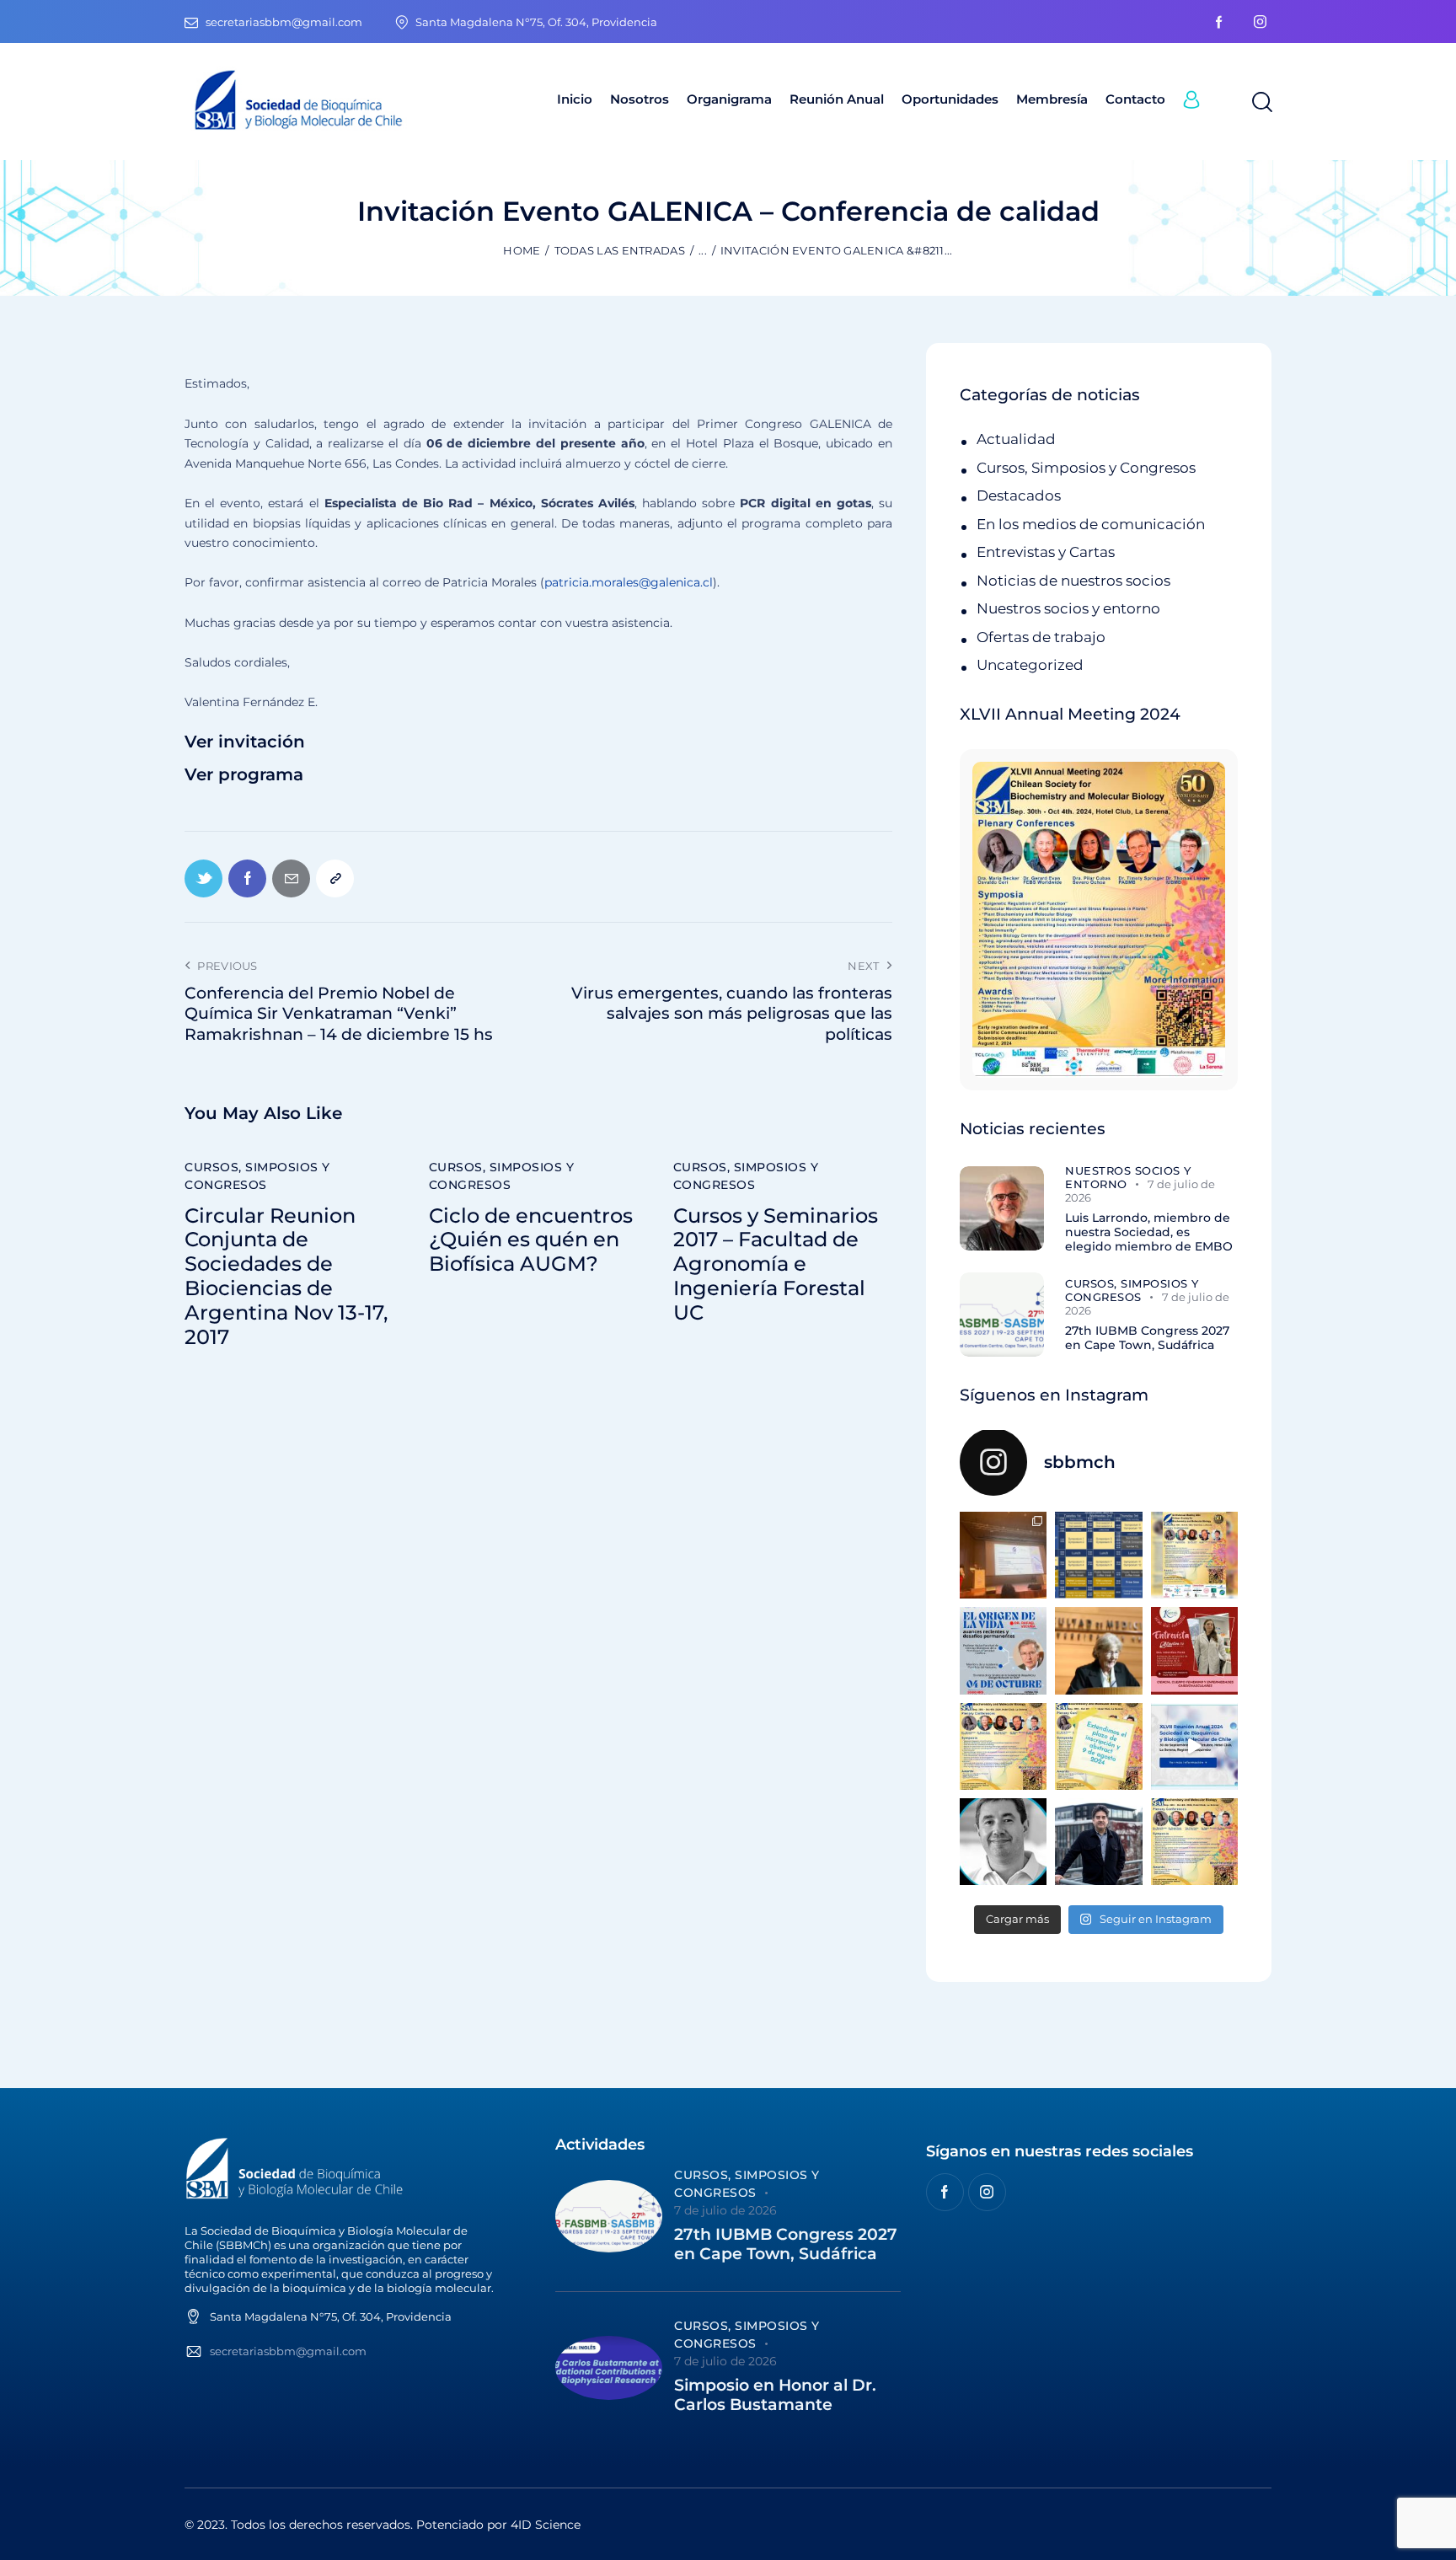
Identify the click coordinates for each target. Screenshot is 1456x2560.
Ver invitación (245, 742)
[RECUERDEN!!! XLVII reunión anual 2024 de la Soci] (1003, 1746)
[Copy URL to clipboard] (335, 878)
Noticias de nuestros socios (1073, 581)
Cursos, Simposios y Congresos (257, 1176)
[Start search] (1261, 103)
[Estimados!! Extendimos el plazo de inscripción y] (1098, 1746)
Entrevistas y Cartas (1046, 552)
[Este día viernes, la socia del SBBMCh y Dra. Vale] (1194, 1650)
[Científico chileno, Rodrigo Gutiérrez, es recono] (1098, 1842)
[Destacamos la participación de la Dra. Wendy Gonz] (1003, 1555)
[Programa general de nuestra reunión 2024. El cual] (1098, 1555)
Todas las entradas (620, 250)
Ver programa (244, 775)
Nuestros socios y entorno (1068, 608)
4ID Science (546, 2525)
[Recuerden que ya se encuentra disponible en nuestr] (1194, 1746)
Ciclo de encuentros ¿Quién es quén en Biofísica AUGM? (531, 1240)
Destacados (1019, 495)
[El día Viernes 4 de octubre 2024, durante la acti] (1003, 1650)
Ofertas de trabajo (1041, 637)
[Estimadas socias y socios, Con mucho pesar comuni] (1098, 1650)
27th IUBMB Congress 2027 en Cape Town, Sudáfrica (1147, 1338)
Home (522, 250)
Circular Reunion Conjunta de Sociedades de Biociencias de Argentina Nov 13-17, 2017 (286, 1277)
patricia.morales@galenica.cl (629, 582)
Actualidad (1016, 439)
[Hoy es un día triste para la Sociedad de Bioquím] (1003, 1842)
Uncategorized (1030, 665)
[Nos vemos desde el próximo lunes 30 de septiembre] (1194, 1555)
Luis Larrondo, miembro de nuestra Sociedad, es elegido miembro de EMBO (1149, 1232)
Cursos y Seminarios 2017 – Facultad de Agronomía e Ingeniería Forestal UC (776, 1264)
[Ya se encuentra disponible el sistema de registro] (1194, 1842)
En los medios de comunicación (1091, 524)
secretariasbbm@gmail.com (288, 2351)
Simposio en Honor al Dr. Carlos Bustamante (775, 2395)
